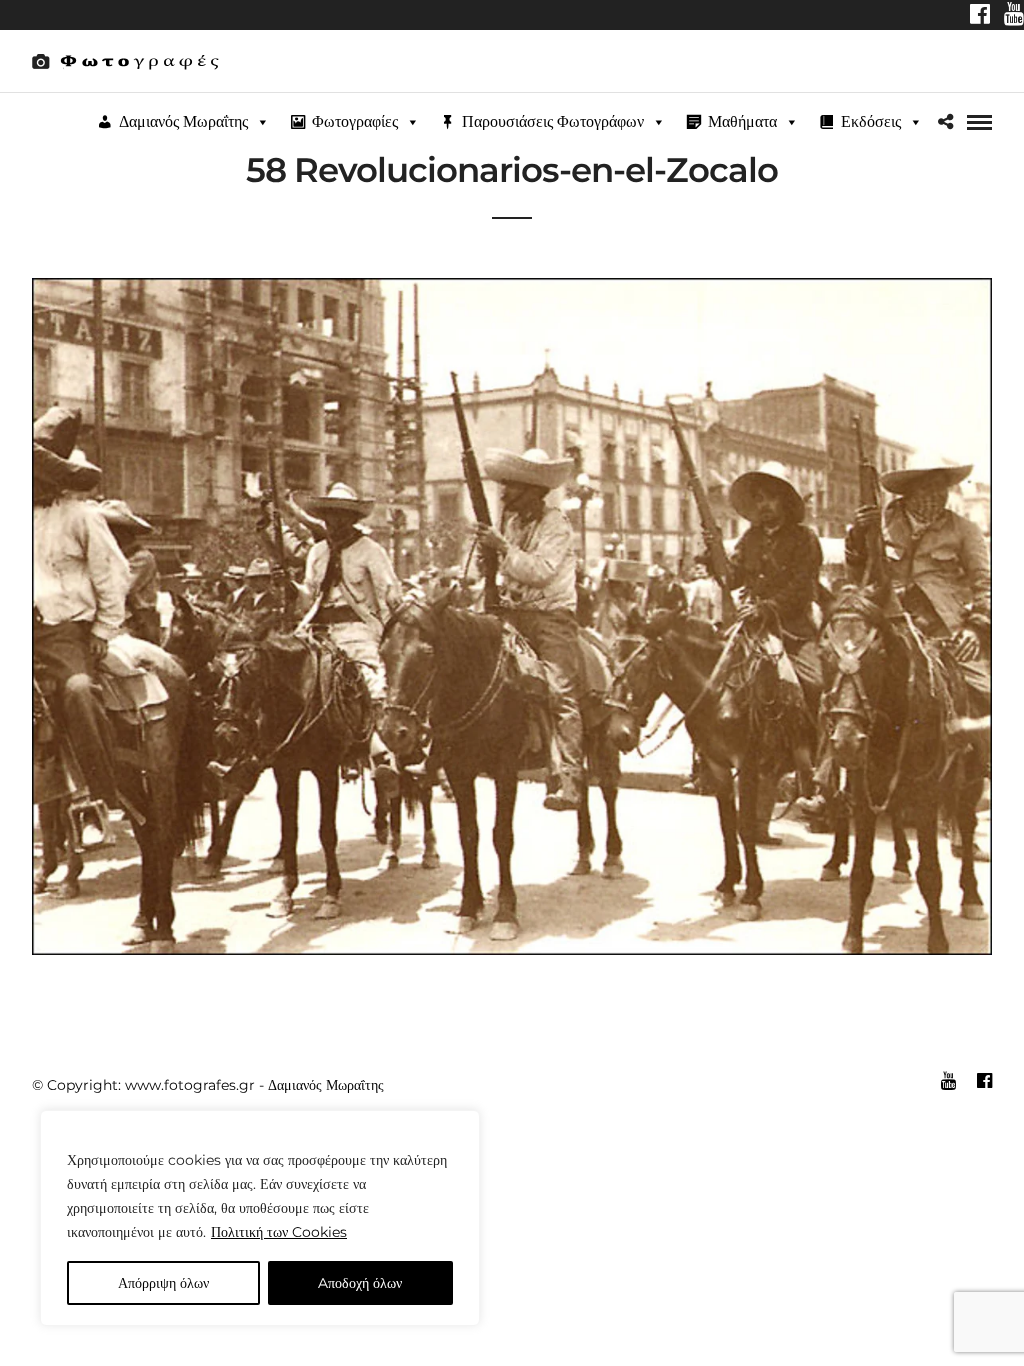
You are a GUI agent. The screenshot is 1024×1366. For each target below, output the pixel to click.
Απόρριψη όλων (163, 1283)
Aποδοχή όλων (360, 1283)
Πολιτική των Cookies (279, 1232)
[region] (260, 1218)
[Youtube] (1014, 16)
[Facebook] (980, 16)
